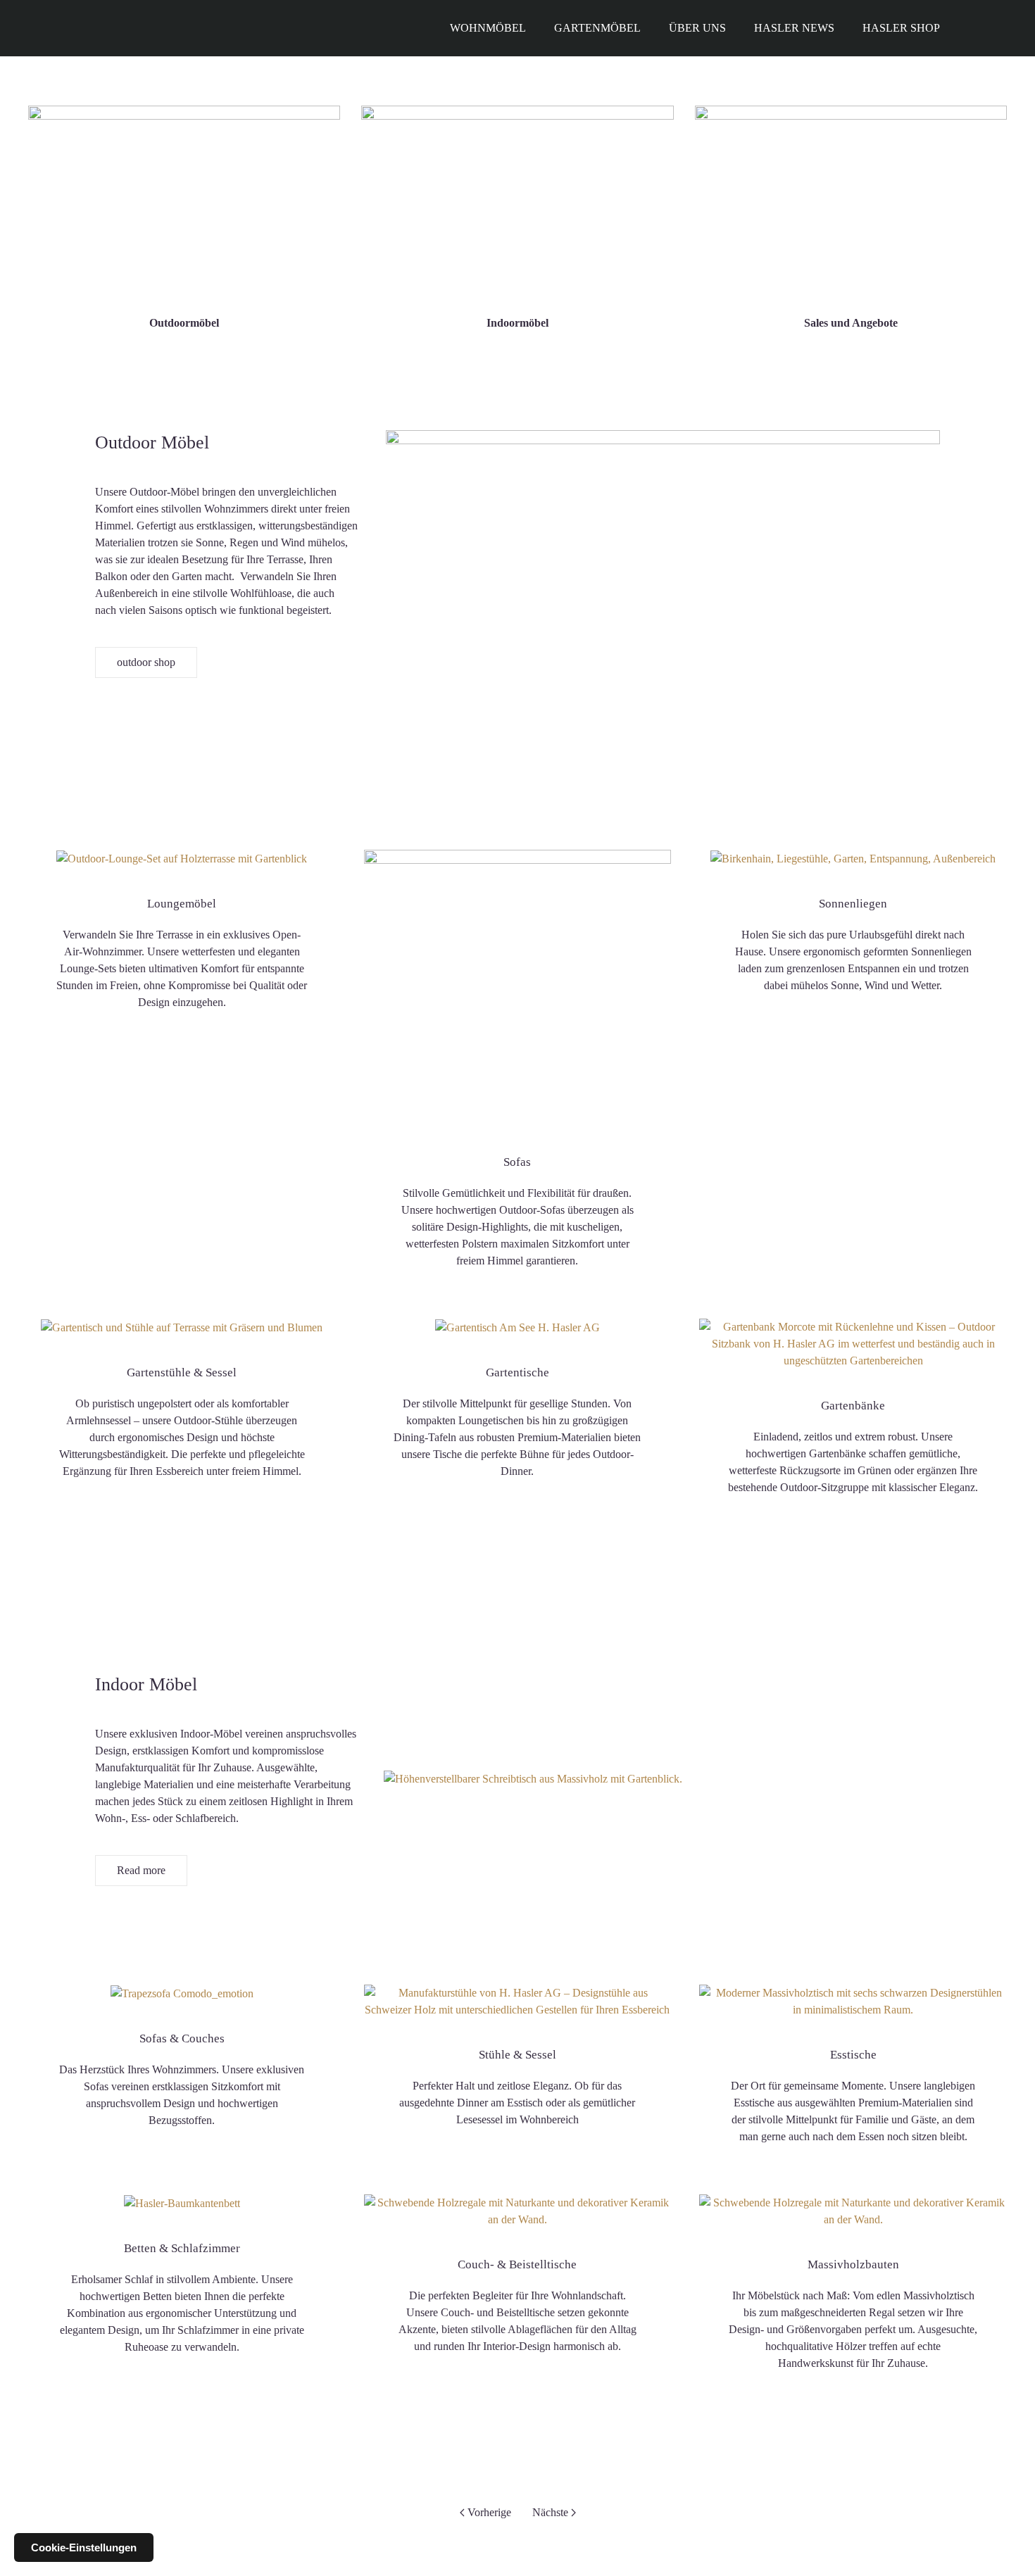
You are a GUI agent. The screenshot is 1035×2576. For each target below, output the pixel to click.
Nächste (550, 2512)
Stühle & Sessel (517, 2055)
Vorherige (489, 2512)
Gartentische (517, 1372)
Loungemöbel (182, 904)
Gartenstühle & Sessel (182, 1372)
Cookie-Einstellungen (84, 2547)
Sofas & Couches (182, 2038)
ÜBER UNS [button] (697, 28)
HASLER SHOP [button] (901, 28)
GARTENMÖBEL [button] (597, 28)
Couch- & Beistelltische (517, 2264)
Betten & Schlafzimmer (182, 2248)
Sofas (517, 1162)
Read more (141, 1870)
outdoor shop (146, 662)
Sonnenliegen (853, 904)
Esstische (853, 2055)
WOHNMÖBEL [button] (488, 28)
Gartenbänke (853, 1406)
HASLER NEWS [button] (794, 28)
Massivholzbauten (853, 2264)
